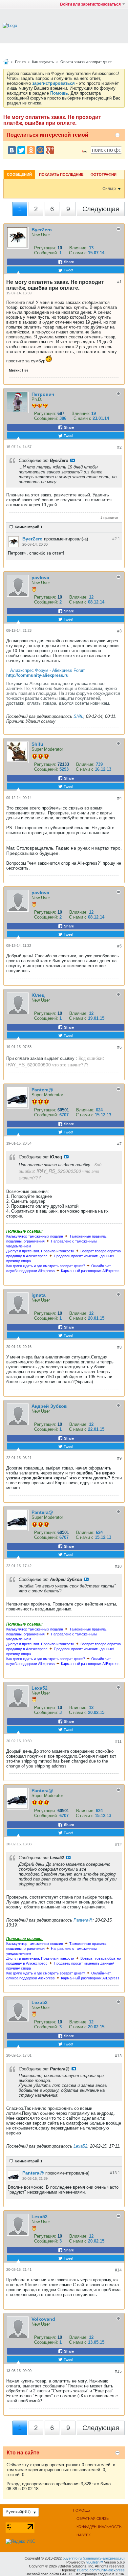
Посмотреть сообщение (73, 460)
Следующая (101, 209)
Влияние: (78, 248)
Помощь (81, 2510)
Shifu (78, 716)
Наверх (84, 2535)
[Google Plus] (50, 150)
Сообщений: (46, 253)
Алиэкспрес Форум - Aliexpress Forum (48, 670)
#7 (119, 1144)
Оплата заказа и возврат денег (86, 62)
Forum (20, 62)
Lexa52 (40, 1688)
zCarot (82, 2570)
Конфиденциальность (99, 2527)
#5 (119, 946)
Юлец (38, 995)
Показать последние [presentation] (61, 174)
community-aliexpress (107, 2570)
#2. (116, 539)
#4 (119, 798)
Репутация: (45, 248)
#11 (118, 1742)
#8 (119, 1347)
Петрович (43, 394)
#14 (118, 2270)
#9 (119, 1458)
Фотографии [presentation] (104, 174)
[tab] (19, 174)
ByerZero (42, 230)
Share (68, 262)
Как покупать (43, 62)
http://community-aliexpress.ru (37, 675)
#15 (118, 2371)
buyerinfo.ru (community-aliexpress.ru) (94, 2558)
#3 (119, 631)
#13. (115, 2173)
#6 (119, 1047)
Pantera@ (42, 1090)
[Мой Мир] (40, 150)
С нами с (78, 253)
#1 (119, 282)
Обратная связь (93, 2519)
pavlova (40, 578)
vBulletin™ (95, 2562)
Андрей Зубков (49, 1406)
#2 (119, 447)
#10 (118, 1566)
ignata (39, 1295)
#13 (118, 2056)
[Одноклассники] (31, 150)
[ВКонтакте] (12, 150)
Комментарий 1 (29, 527)
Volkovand (43, 2319)
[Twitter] (21, 150)
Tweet (68, 270)
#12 (118, 1845)
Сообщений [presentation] (19, 174)
